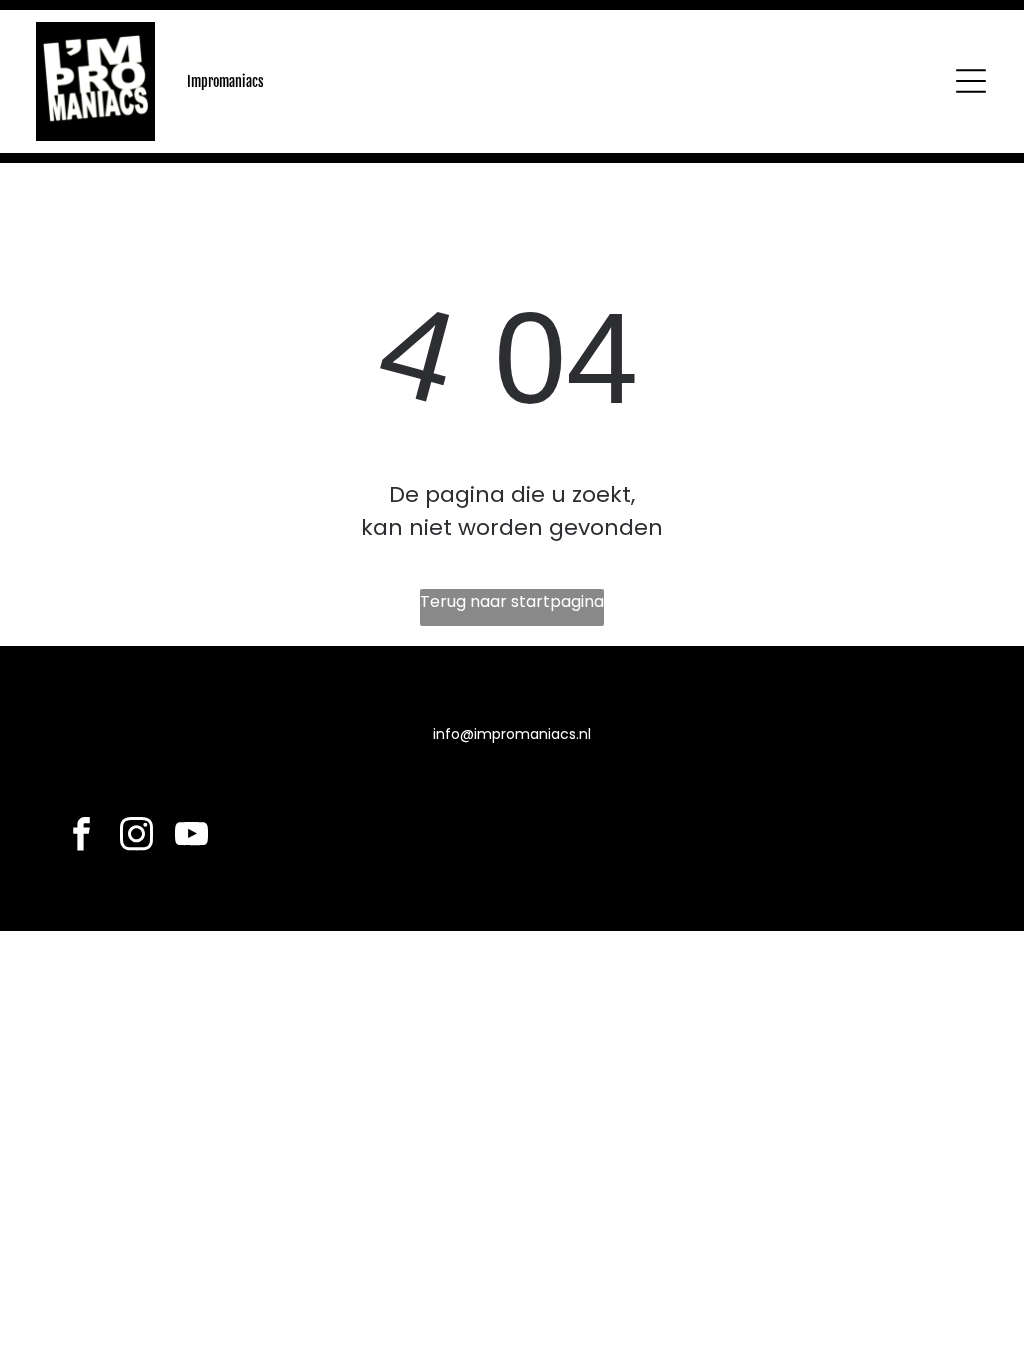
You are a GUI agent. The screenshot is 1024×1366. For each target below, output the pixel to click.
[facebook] (82, 836)
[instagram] (137, 836)
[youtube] (192, 836)
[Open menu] (971, 81)
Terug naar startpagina (512, 601)
